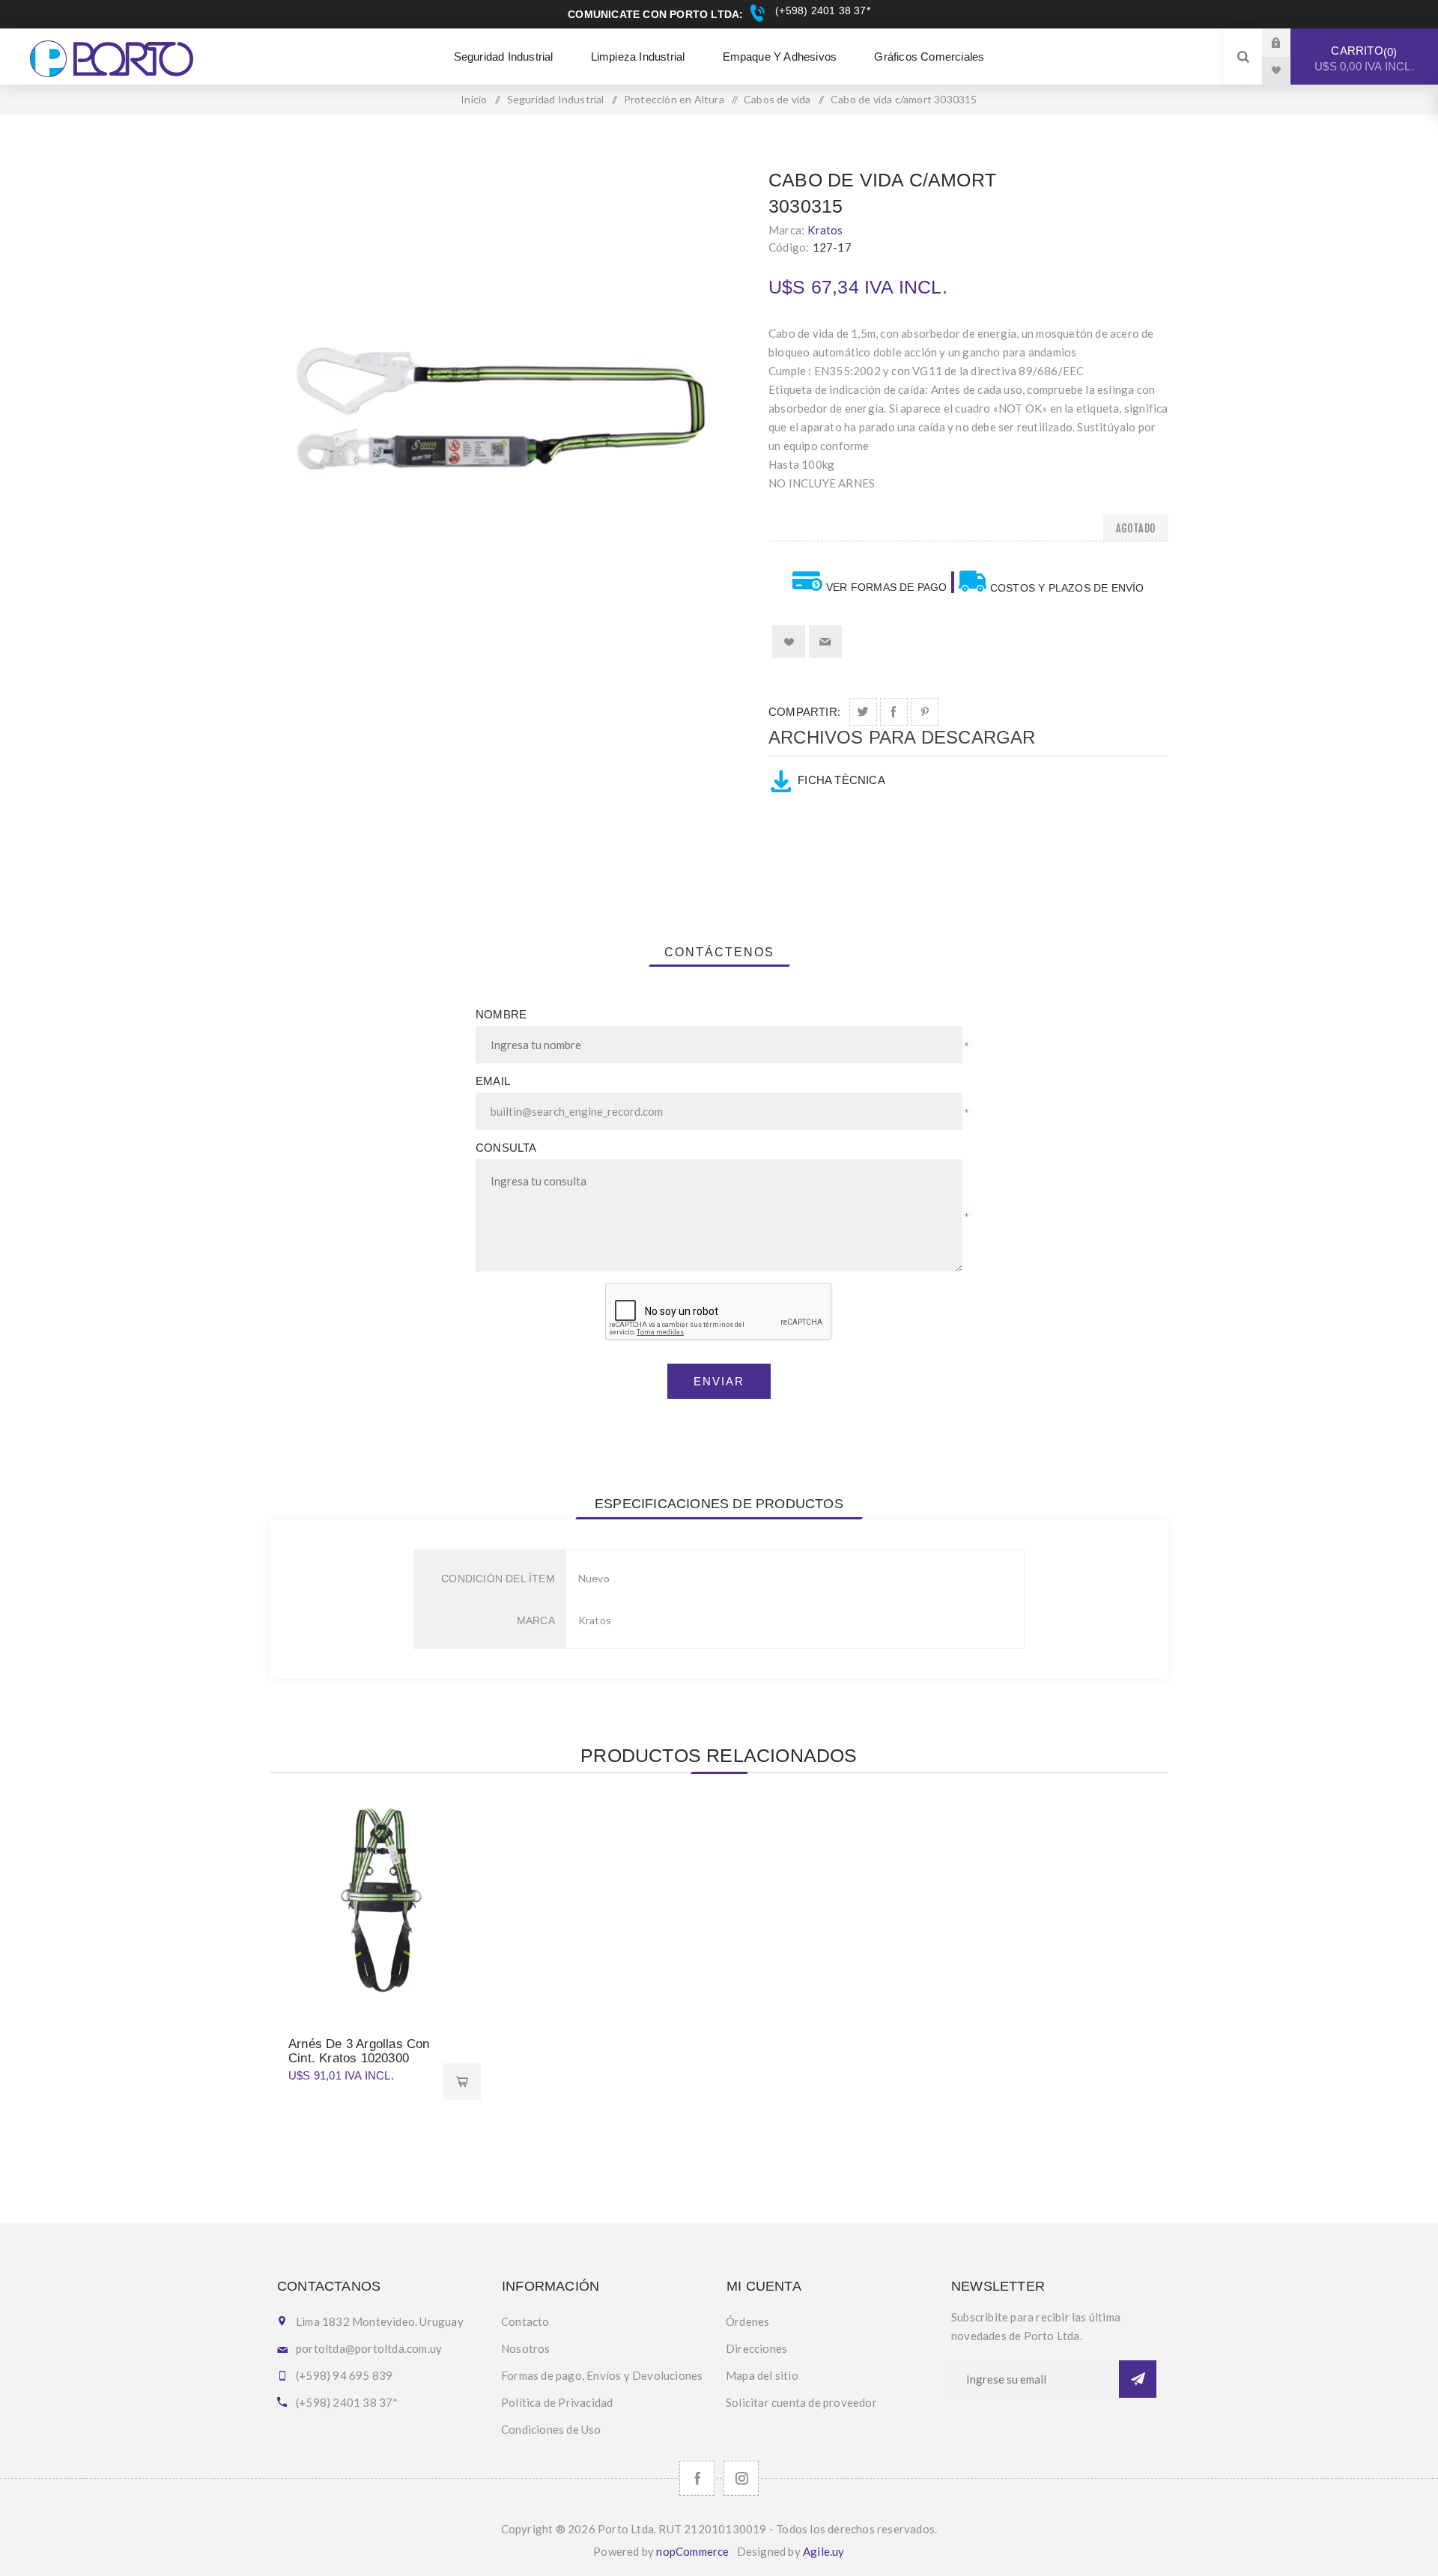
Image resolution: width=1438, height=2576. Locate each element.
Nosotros (526, 2348)
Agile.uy (824, 2551)
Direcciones (756, 2348)
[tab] (719, 953)
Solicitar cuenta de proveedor (801, 2402)
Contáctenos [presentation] (719, 952)
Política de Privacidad (557, 2402)
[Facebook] (697, 2478)
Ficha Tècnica (841, 780)
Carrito (1364, 58)
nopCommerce (692, 2551)
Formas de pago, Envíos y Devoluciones (602, 2375)
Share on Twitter (863, 712)
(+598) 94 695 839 (344, 2375)
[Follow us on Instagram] (741, 2478)
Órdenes (747, 2321)
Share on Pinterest (925, 712)
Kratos (825, 230)
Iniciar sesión (1287, 42)
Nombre (501, 1014)
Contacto (525, 2321)
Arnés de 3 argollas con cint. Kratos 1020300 (359, 2051)
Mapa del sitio (762, 2375)
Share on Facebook (894, 712)
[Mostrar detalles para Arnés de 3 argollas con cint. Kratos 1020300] (375, 1901)
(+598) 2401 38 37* (821, 10)
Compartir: (804, 712)
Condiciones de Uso (551, 2429)
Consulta (506, 1148)
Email (493, 1081)
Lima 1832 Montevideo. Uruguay (380, 2321)
